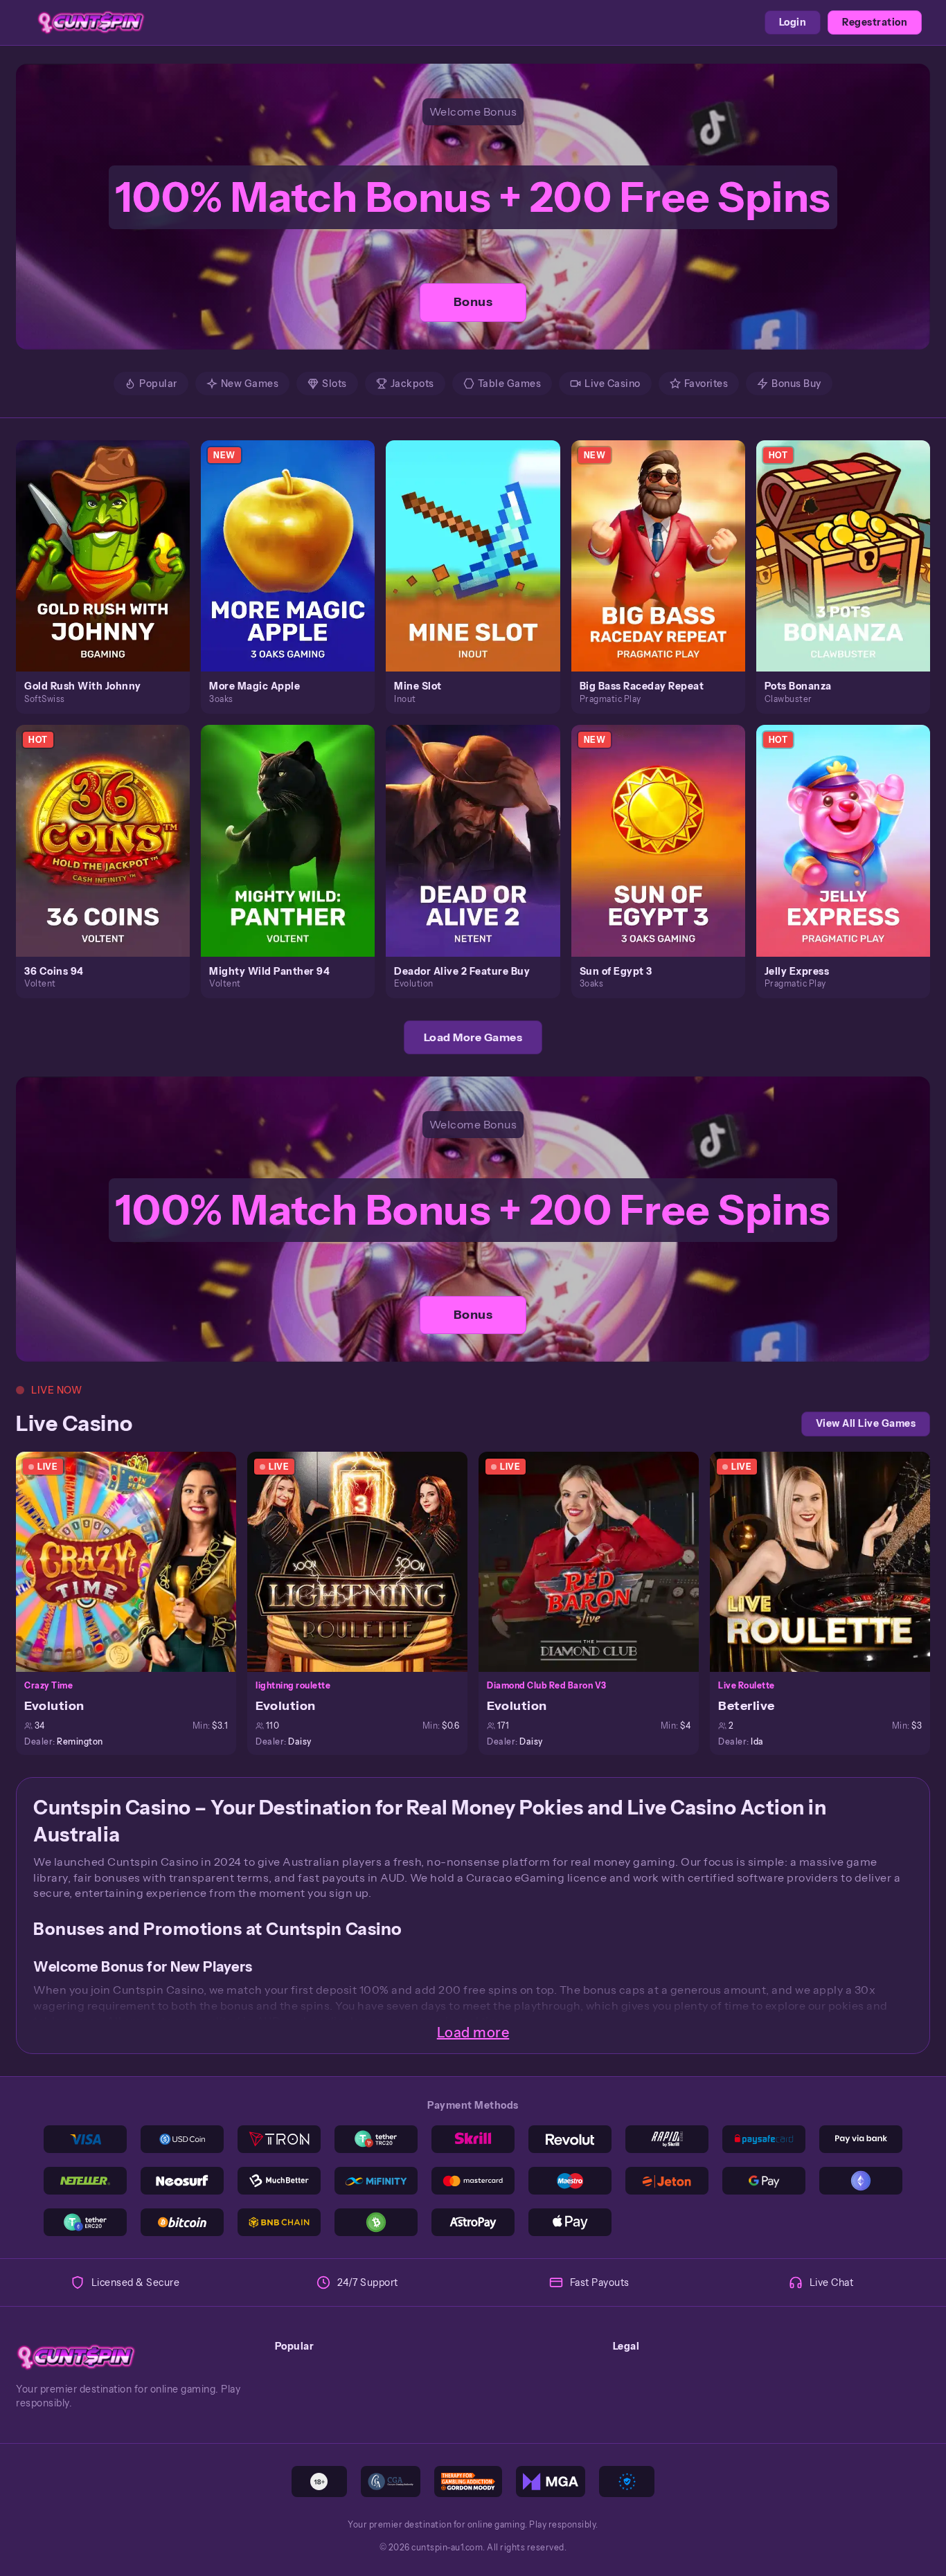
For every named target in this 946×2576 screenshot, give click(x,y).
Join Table (134, 1561)
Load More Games (473, 1037)
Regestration (875, 22)
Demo (111, 570)
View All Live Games (866, 1423)
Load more (473, 2033)
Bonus (473, 302)
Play (111, 540)
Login (793, 22)
